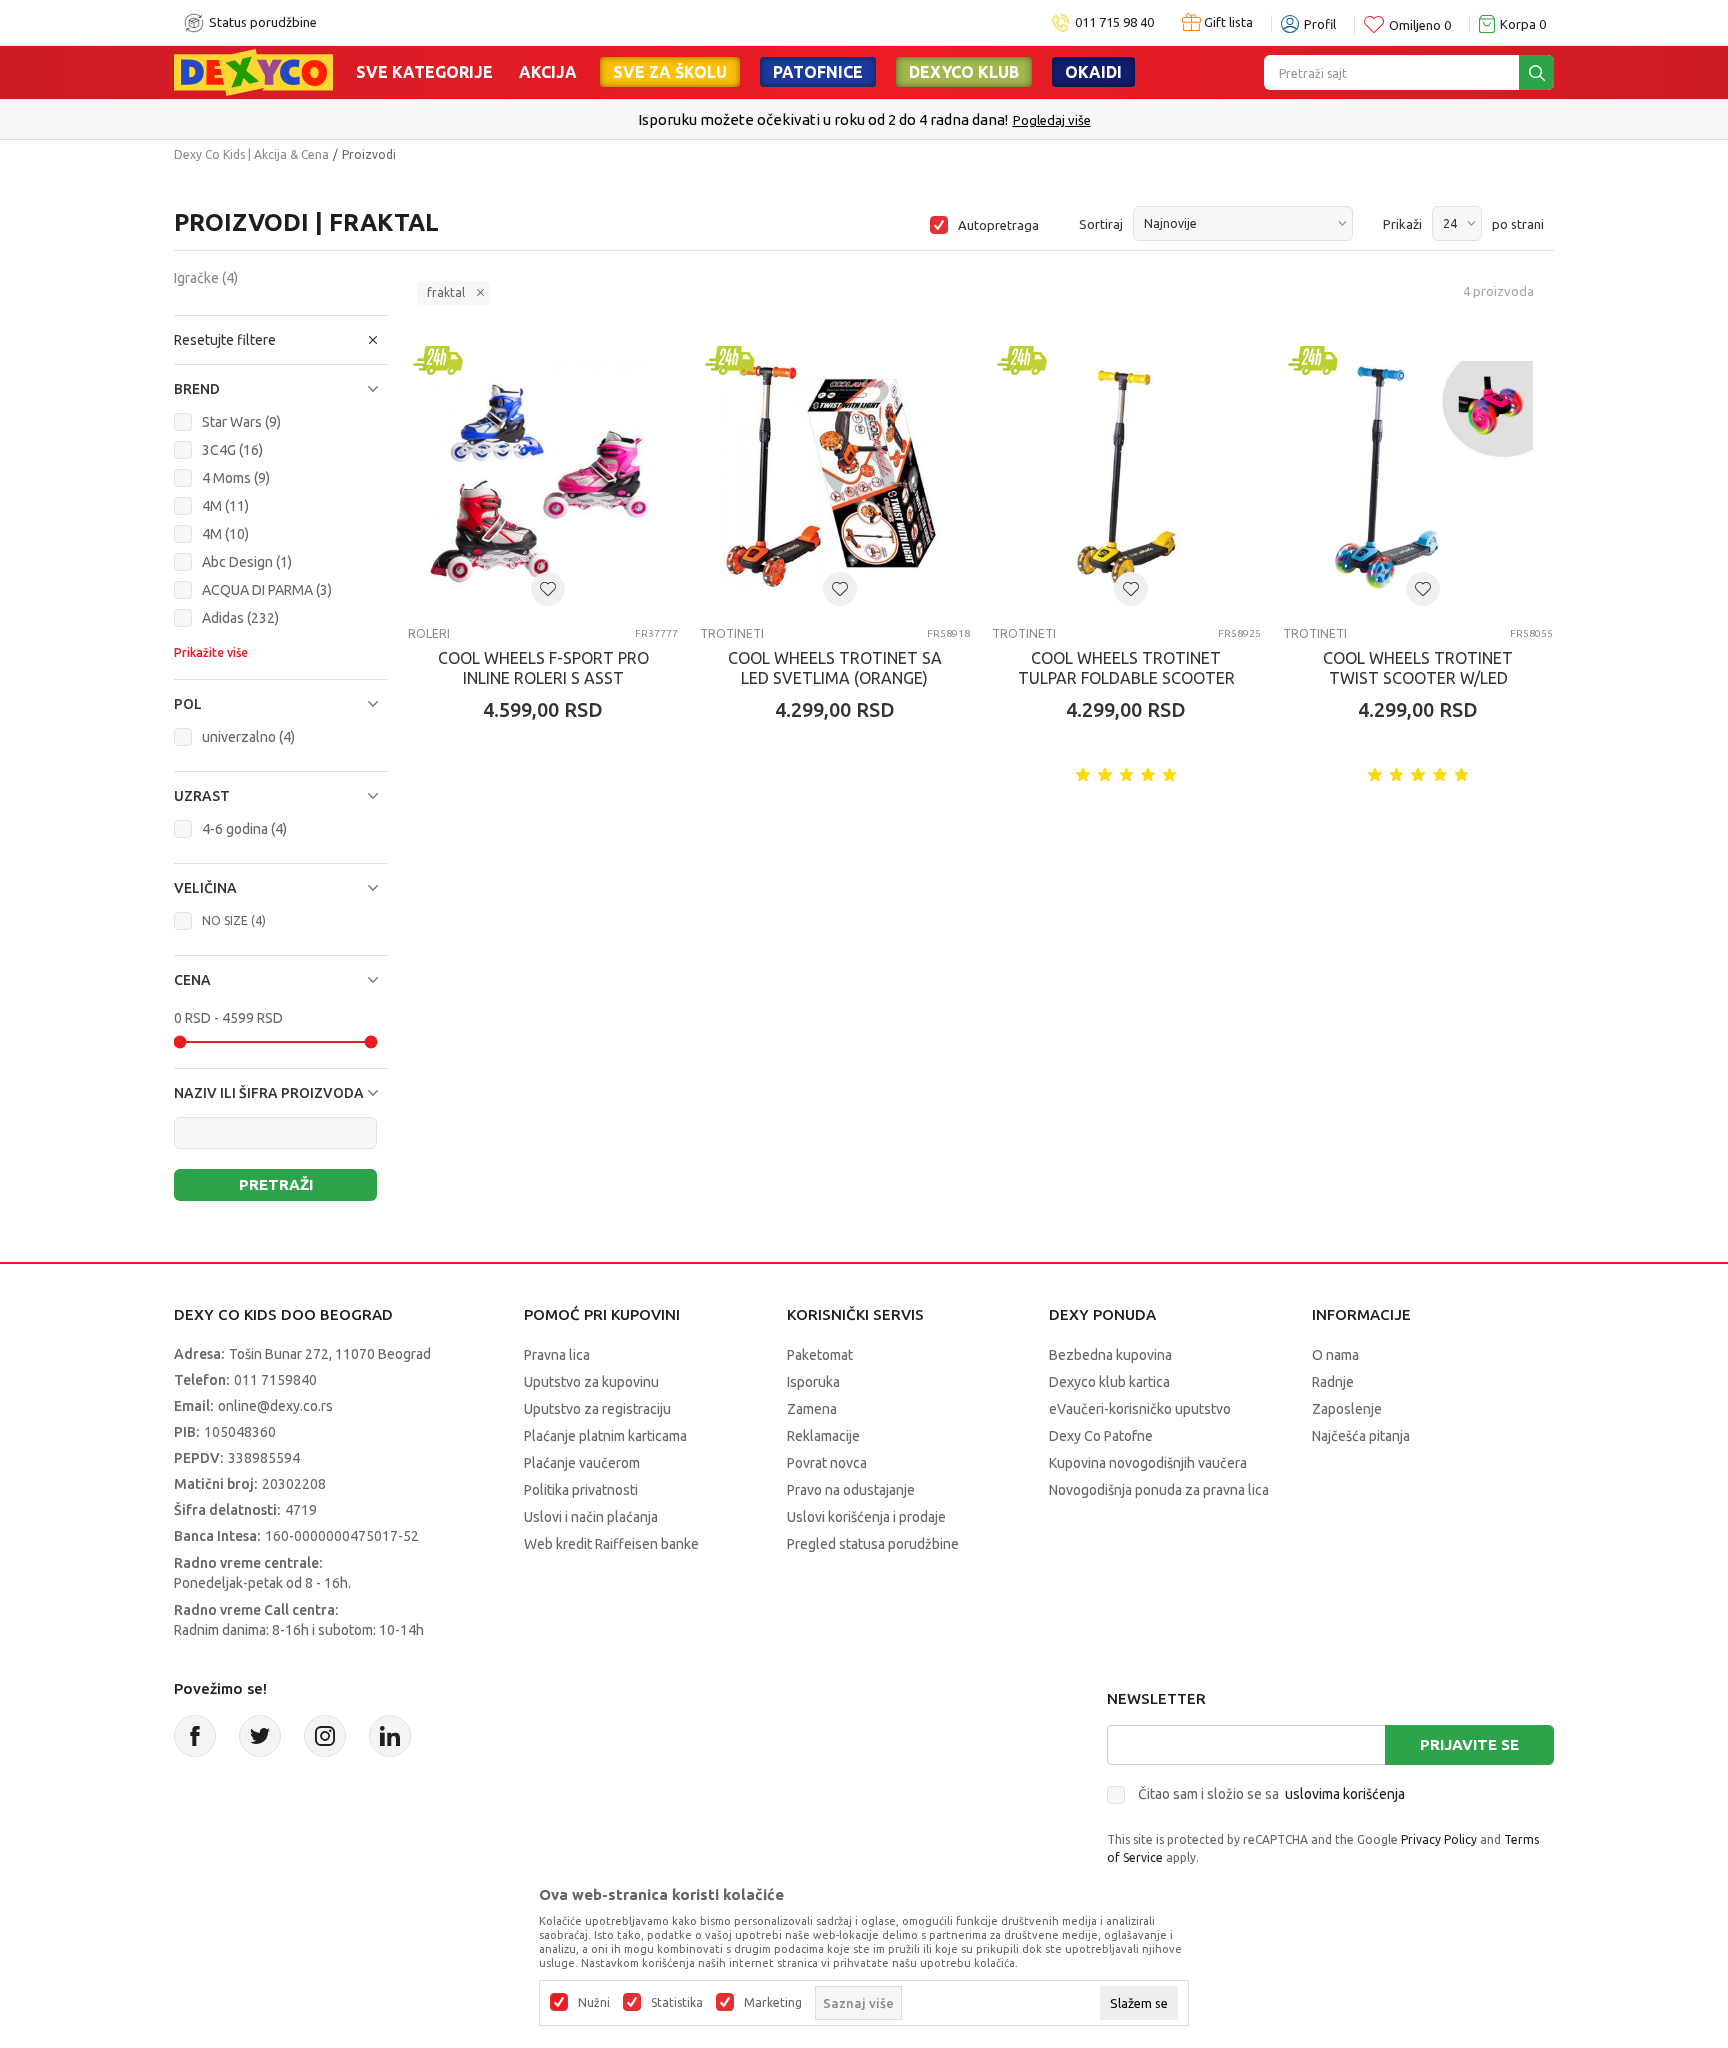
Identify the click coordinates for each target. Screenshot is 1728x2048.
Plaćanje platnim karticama (605, 1436)
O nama (1335, 1355)
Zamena (812, 1409)
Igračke (206, 278)
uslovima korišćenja (1345, 1794)
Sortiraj (1101, 224)
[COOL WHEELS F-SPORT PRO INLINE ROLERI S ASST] (543, 476)
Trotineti (732, 633)
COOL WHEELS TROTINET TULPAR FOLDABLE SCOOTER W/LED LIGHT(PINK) (1126, 678)
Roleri (429, 633)
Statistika (677, 2003)
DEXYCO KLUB (964, 72)
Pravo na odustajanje (851, 1490)
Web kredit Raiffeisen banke (611, 1544)
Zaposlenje (1347, 1409)
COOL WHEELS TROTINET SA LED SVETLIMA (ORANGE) (835, 668)
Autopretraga (998, 225)
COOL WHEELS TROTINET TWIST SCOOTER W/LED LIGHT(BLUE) (1418, 678)
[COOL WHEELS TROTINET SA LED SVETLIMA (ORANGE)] (835, 476)
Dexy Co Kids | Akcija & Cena (251, 154)
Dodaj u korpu (553, 827)
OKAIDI (1093, 72)
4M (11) (225, 506)
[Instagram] (325, 1736)
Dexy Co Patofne (1101, 1436)
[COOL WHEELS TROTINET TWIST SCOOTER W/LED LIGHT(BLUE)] (1418, 476)
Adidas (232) (240, 618)
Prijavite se (1469, 1744)
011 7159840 (275, 1380)
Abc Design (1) (247, 562)
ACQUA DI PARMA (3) (267, 590)
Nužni (594, 2003)
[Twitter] (260, 1736)
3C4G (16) (232, 450)
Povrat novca (827, 1463)
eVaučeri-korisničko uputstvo (1140, 1409)
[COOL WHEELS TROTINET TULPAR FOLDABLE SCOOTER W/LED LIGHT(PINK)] (1127, 476)
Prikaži (1402, 224)
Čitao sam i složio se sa (1271, 1794)
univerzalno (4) (248, 737)
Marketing (773, 2003)
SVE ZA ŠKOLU (670, 72)
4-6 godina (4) (244, 829)
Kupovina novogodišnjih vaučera (1148, 1463)
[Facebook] (195, 1736)
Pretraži (276, 1184)
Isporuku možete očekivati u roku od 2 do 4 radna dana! (823, 119)
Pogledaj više (1052, 120)
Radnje (1333, 1382)
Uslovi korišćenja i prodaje (866, 1517)
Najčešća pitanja (1361, 1436)
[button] (280, 340)
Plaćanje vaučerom (582, 1463)
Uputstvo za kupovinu (591, 1382)
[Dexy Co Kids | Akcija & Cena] (253, 71)
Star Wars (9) (241, 422)
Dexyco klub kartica (1109, 1382)
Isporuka (813, 1382)
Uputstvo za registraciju (597, 1409)
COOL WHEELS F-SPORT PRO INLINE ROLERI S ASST (543, 668)
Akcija (548, 72)
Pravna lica (557, 1355)
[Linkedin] (390, 1736)
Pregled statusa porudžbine (873, 1544)
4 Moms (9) (236, 478)
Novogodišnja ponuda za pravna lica (1159, 1490)
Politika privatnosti (581, 1490)
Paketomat (820, 1355)
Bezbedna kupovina (1110, 1355)
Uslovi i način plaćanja (591, 1517)
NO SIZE (234, 920)
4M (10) (225, 534)
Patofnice (818, 72)
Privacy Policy (1439, 1839)
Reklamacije (823, 1436)
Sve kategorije (424, 72)
